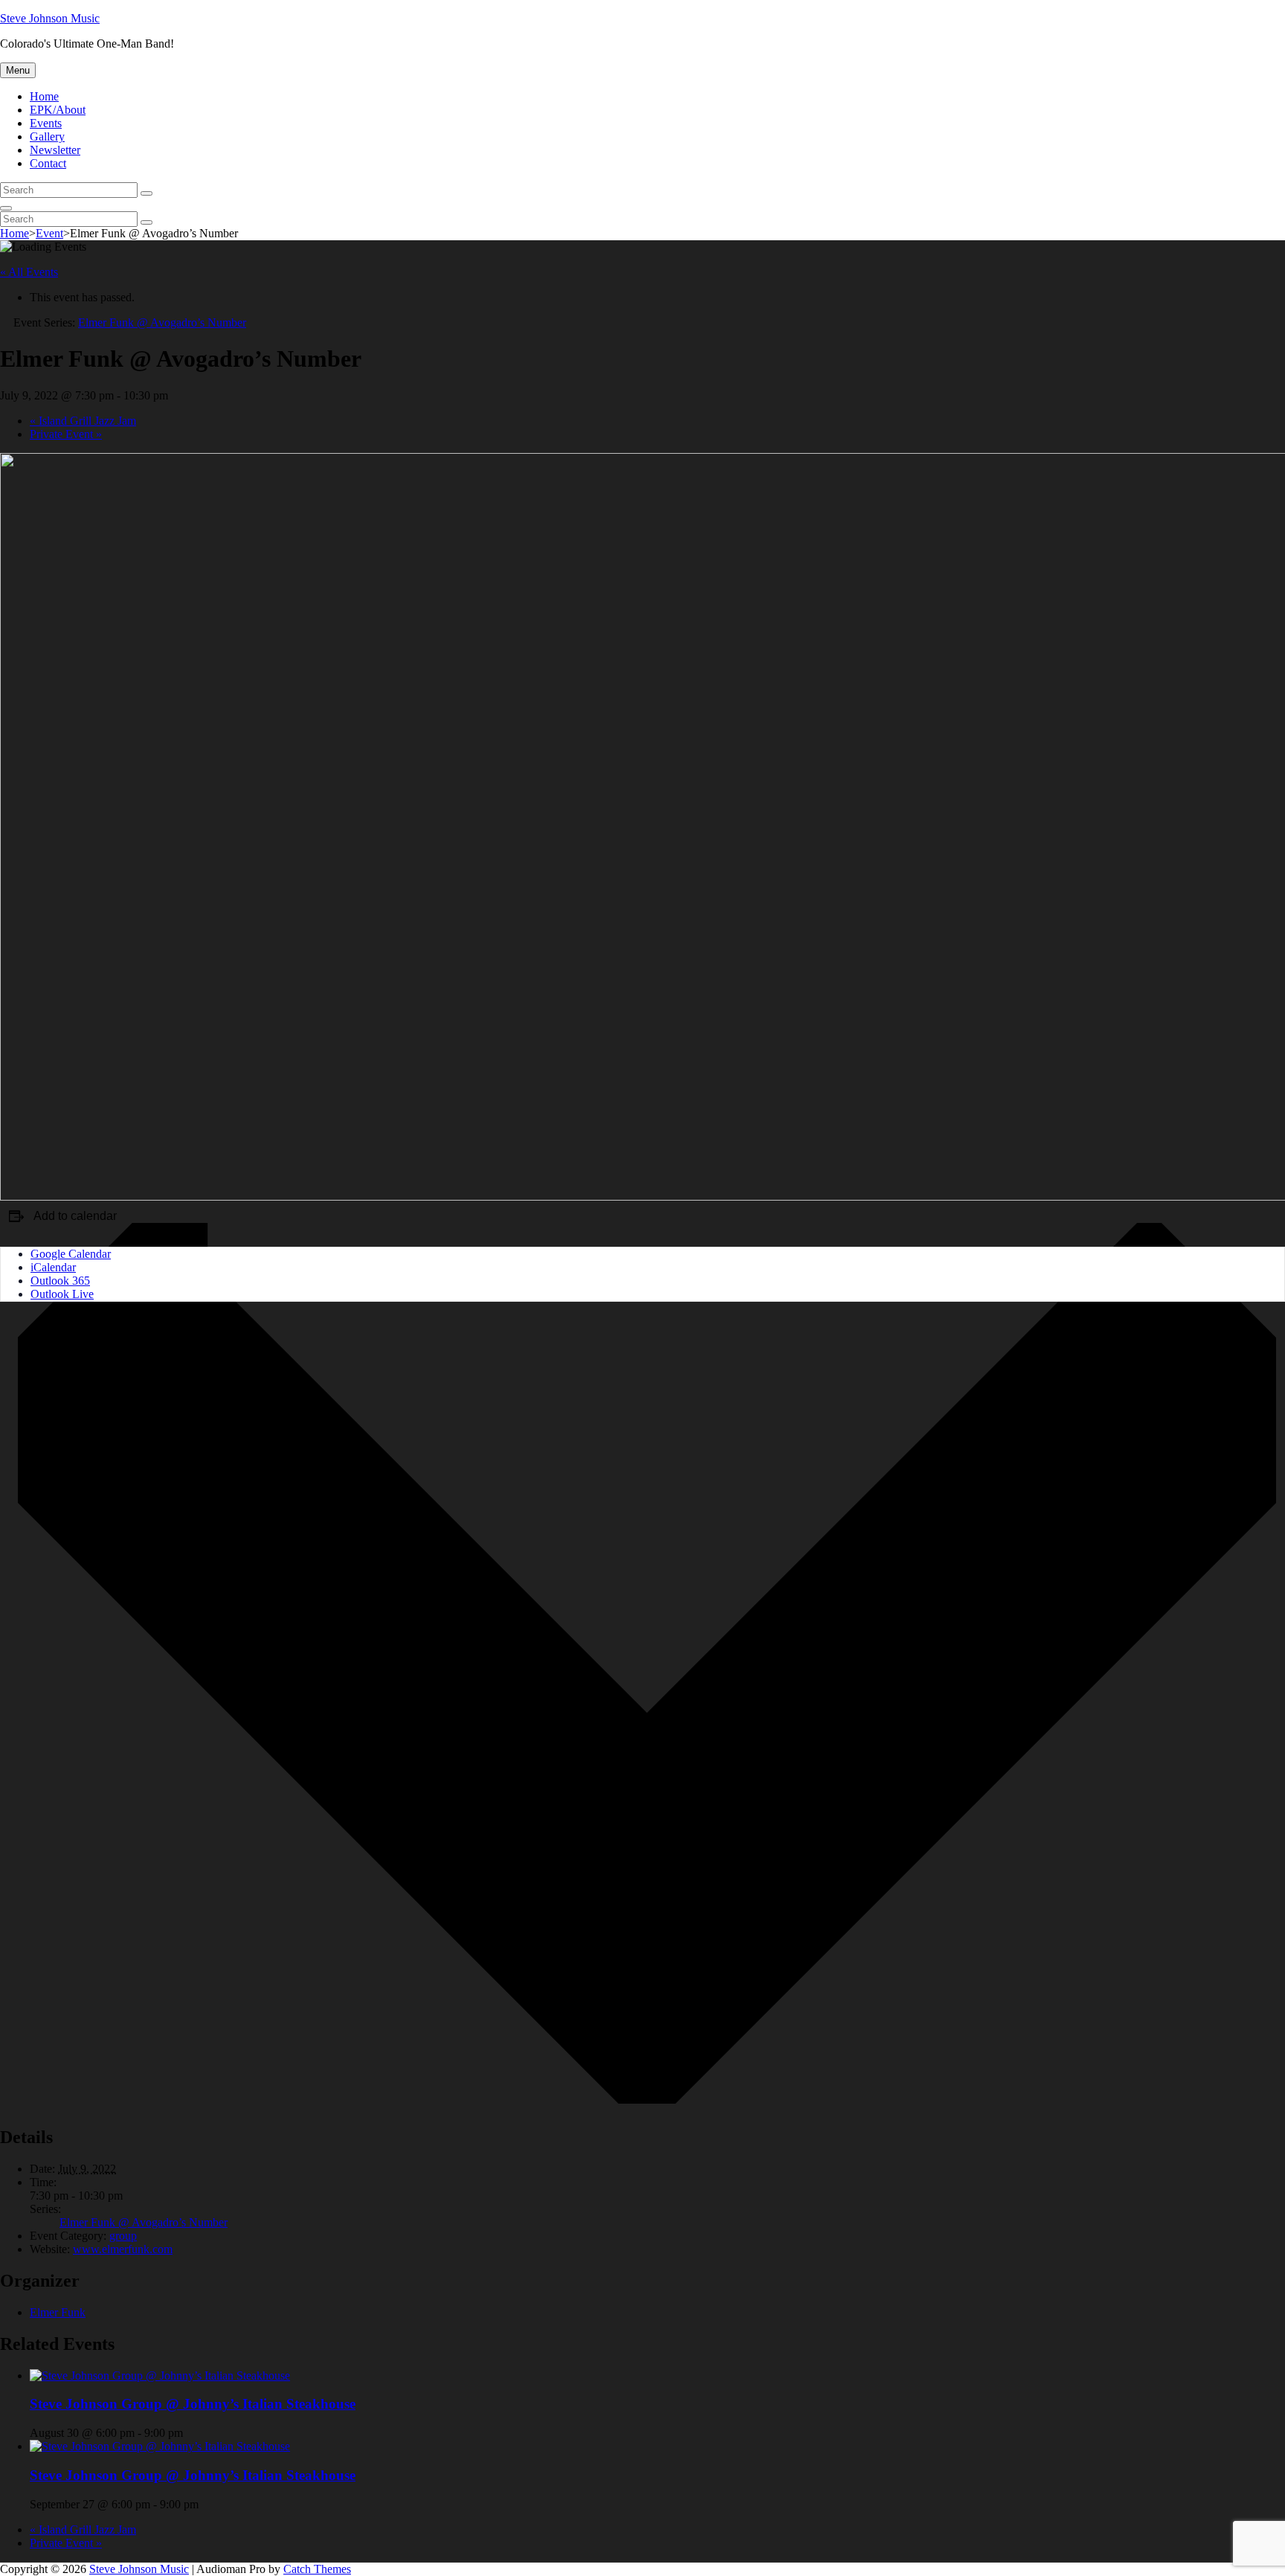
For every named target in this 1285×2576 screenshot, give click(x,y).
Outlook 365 (60, 1281)
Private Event (66, 434)
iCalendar (53, 1267)
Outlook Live (62, 1294)
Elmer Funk (58, 2312)
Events (46, 123)
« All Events (29, 272)
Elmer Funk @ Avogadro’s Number (144, 2222)
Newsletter (55, 150)
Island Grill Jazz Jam (83, 421)
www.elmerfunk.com (123, 2249)
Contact (48, 163)
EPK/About (58, 110)
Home (44, 96)
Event (49, 233)
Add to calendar (75, 1216)
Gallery (47, 136)
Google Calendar (71, 1254)
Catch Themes (317, 2569)
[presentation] (160, 2376)
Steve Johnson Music (50, 18)
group (123, 2236)
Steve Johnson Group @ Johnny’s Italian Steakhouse (193, 2404)
